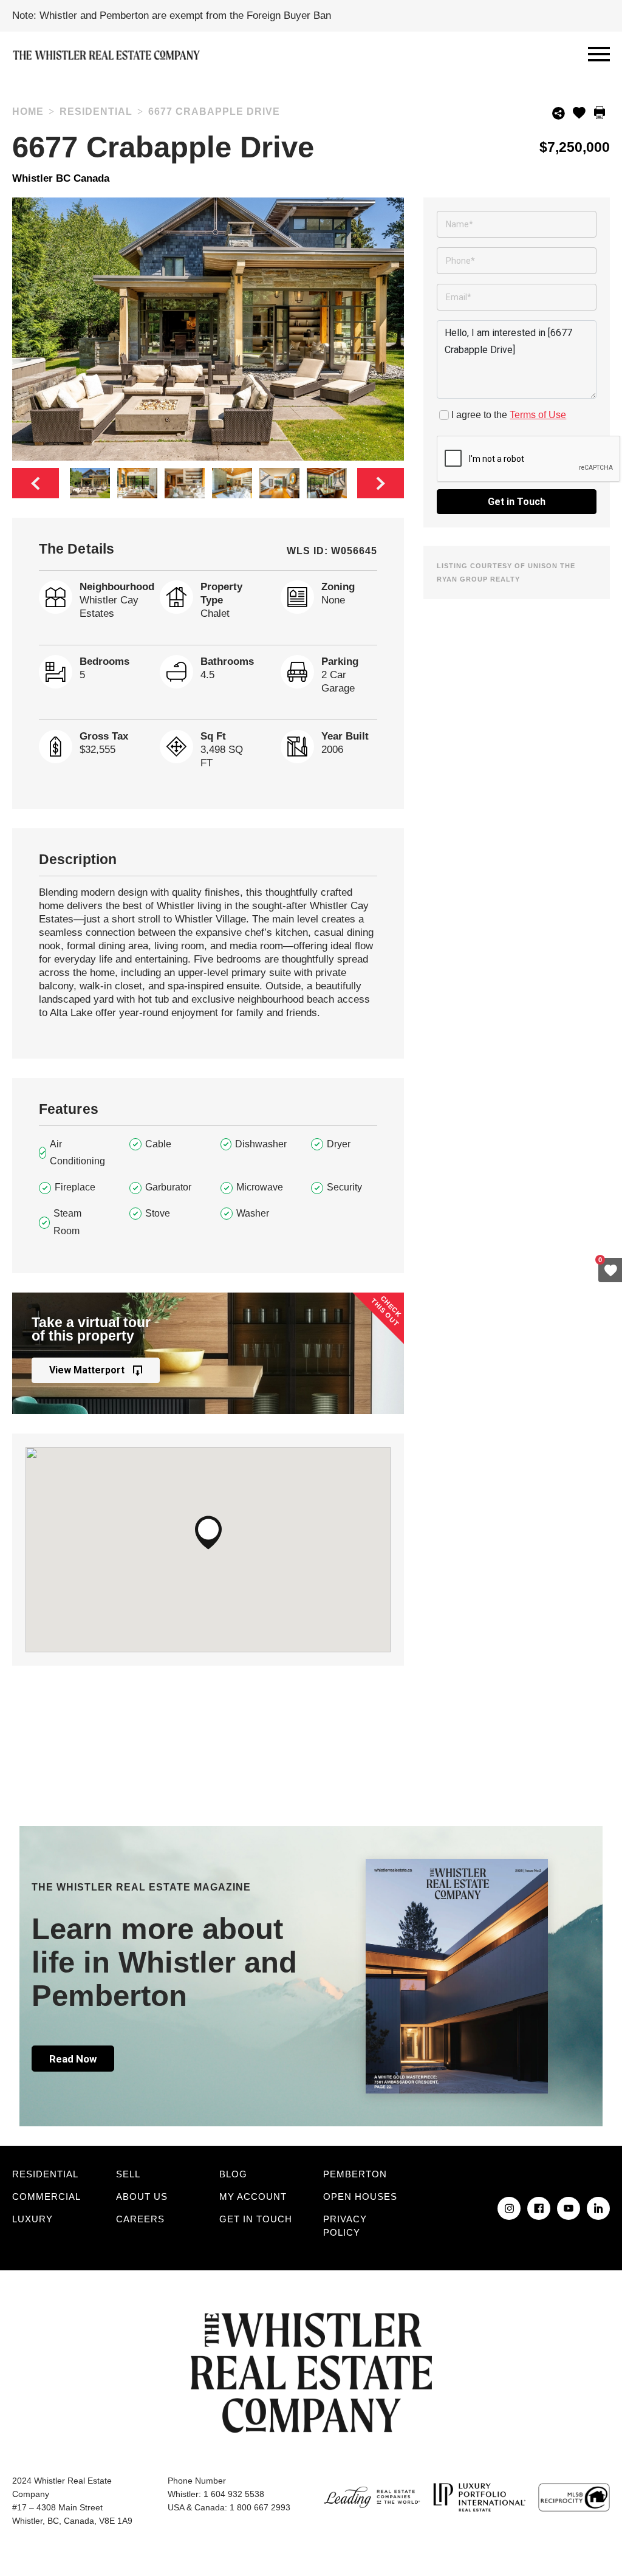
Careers (140, 2219)
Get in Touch (517, 502)
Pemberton (355, 2174)
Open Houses (360, 2196)
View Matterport (87, 1370)
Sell (128, 2174)
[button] (208, 1533)
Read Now (73, 2059)
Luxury (32, 2219)
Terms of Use (538, 415)
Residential (45, 2174)
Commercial (46, 2196)
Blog (233, 2174)
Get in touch (256, 2219)
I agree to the (509, 415)
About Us (142, 2196)
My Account (253, 2196)
